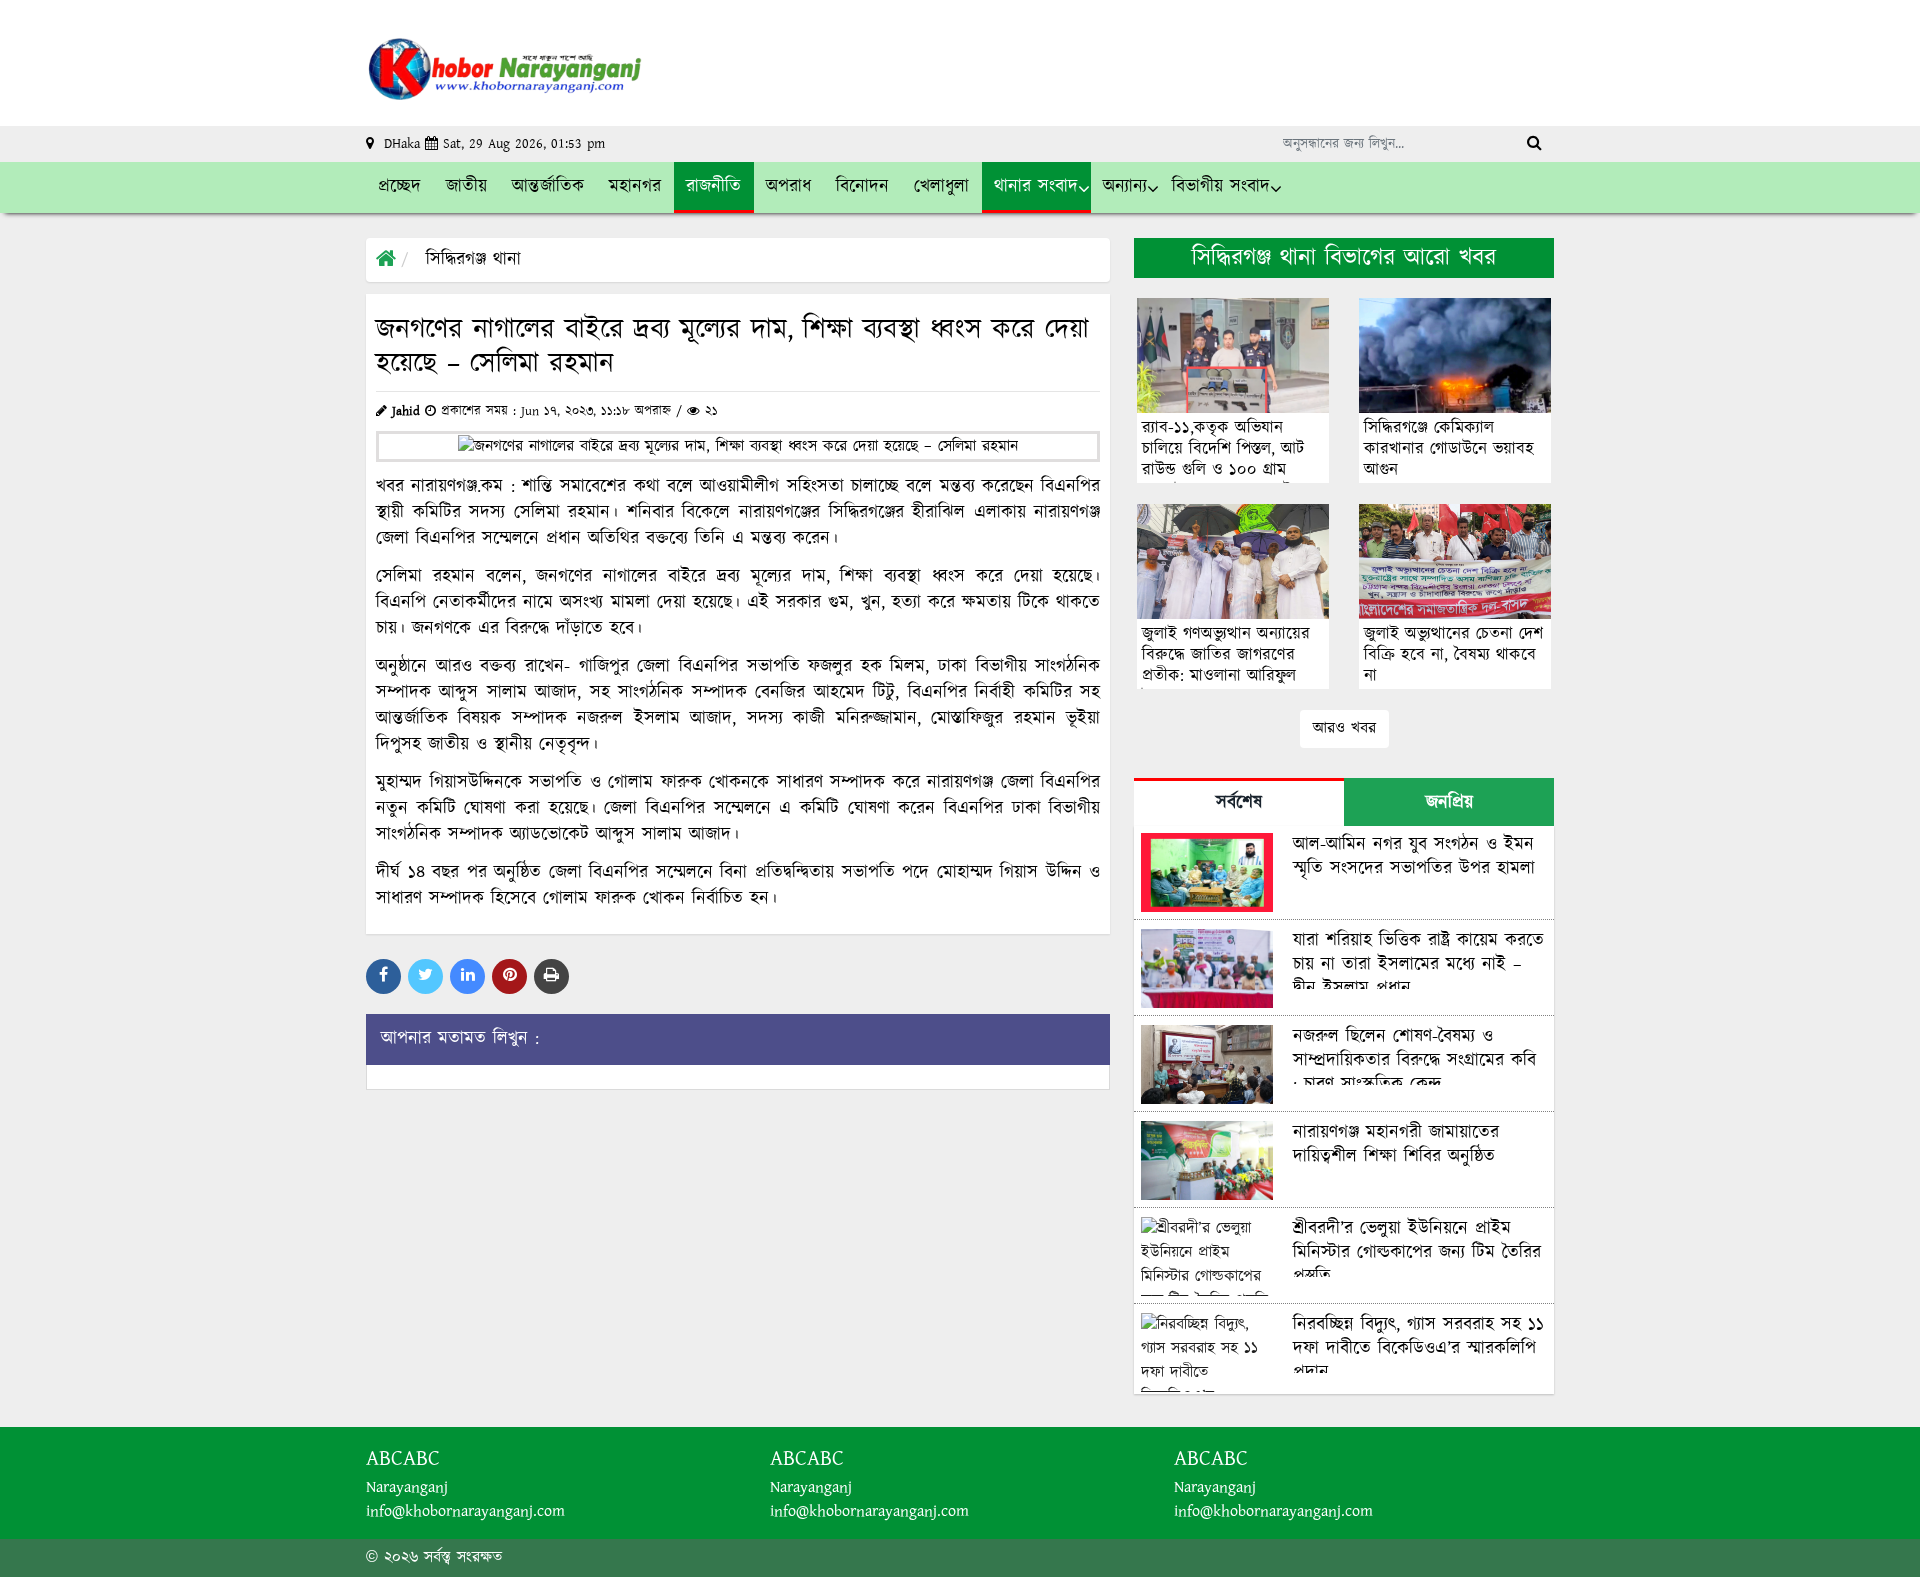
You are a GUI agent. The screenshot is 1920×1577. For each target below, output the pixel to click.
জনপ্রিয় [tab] (1449, 803)
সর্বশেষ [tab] (1239, 803)
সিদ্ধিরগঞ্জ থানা (473, 260)
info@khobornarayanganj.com (465, 1511)
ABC (421, 1458)
